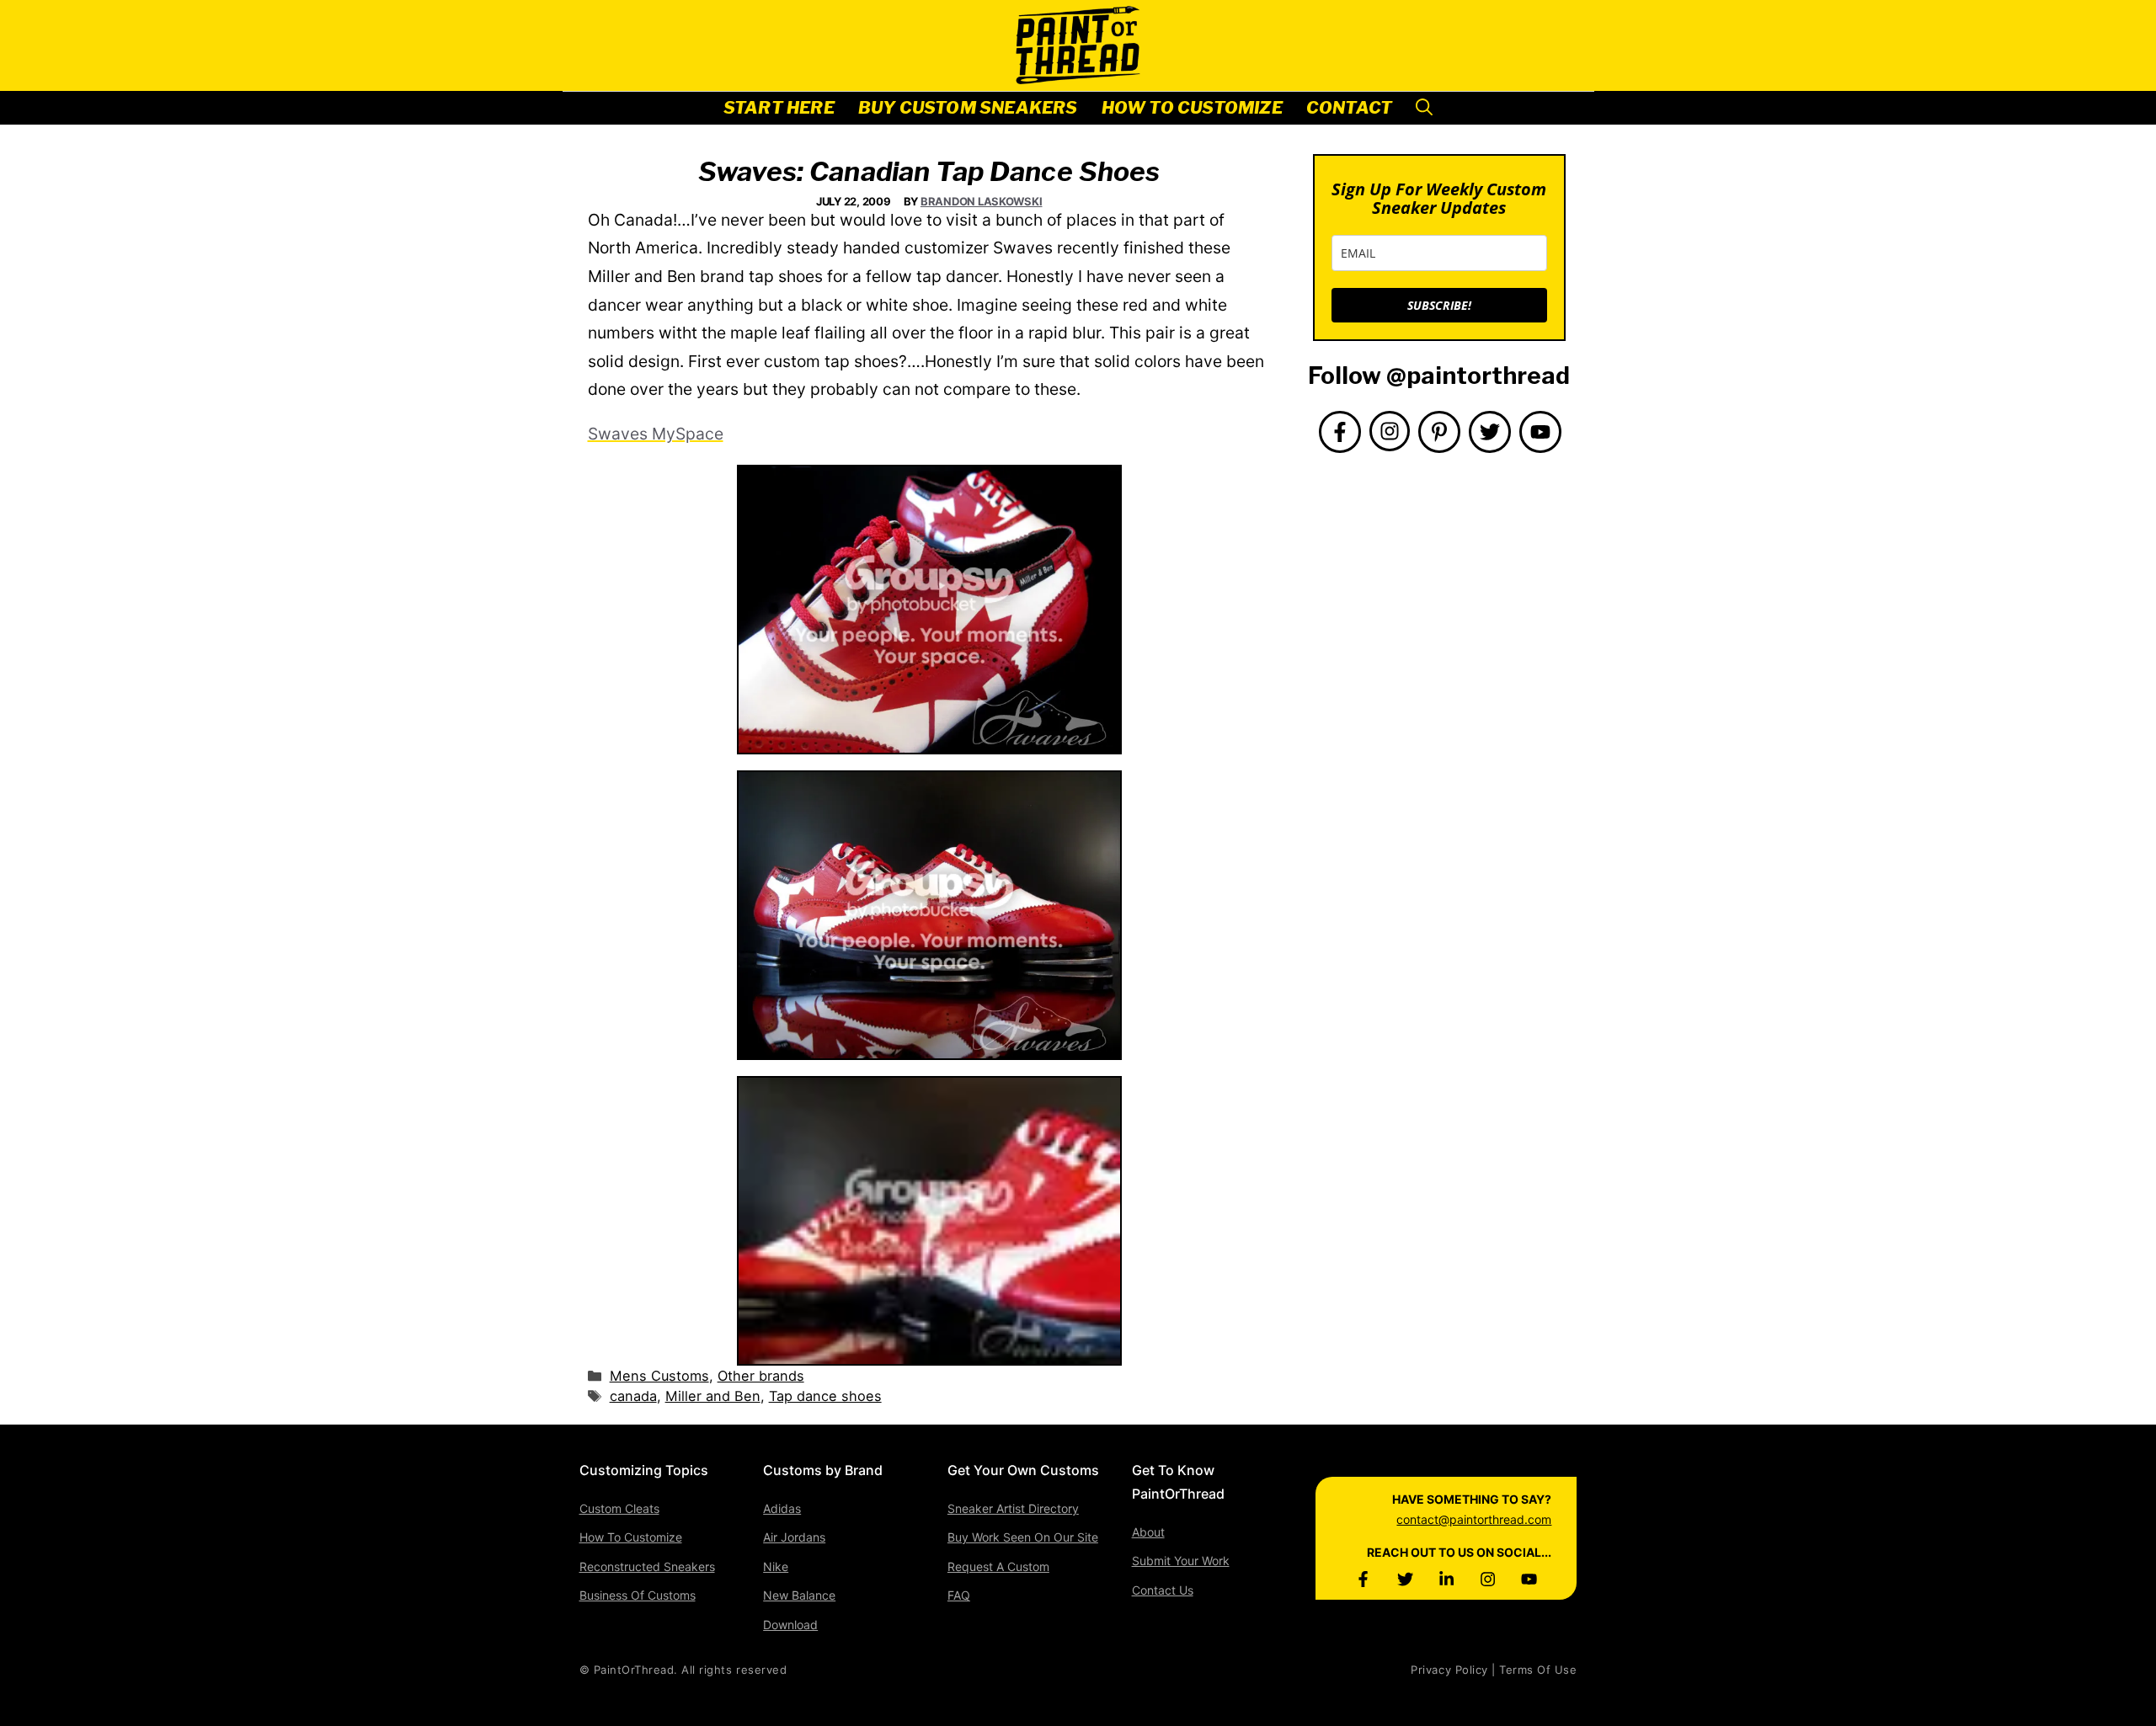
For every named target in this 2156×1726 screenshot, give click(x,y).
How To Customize (1192, 108)
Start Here (779, 108)
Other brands (761, 1376)
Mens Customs (659, 1376)
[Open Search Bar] (1424, 108)
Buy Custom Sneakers (968, 108)
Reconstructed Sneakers (647, 1566)
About (1148, 1532)
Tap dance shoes (825, 1396)
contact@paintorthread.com (1474, 1519)
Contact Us (1163, 1590)
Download (790, 1625)
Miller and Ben (713, 1396)
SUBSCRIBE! (1439, 305)
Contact (1349, 108)
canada (633, 1396)
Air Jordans (794, 1537)
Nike (776, 1566)
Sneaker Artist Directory (1013, 1508)
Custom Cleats (619, 1508)
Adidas (782, 1508)
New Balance (799, 1595)
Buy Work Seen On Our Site (1023, 1537)
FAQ (959, 1595)
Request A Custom (998, 1566)
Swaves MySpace (656, 434)
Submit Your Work (1181, 1561)
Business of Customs (638, 1595)
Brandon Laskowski (982, 201)
